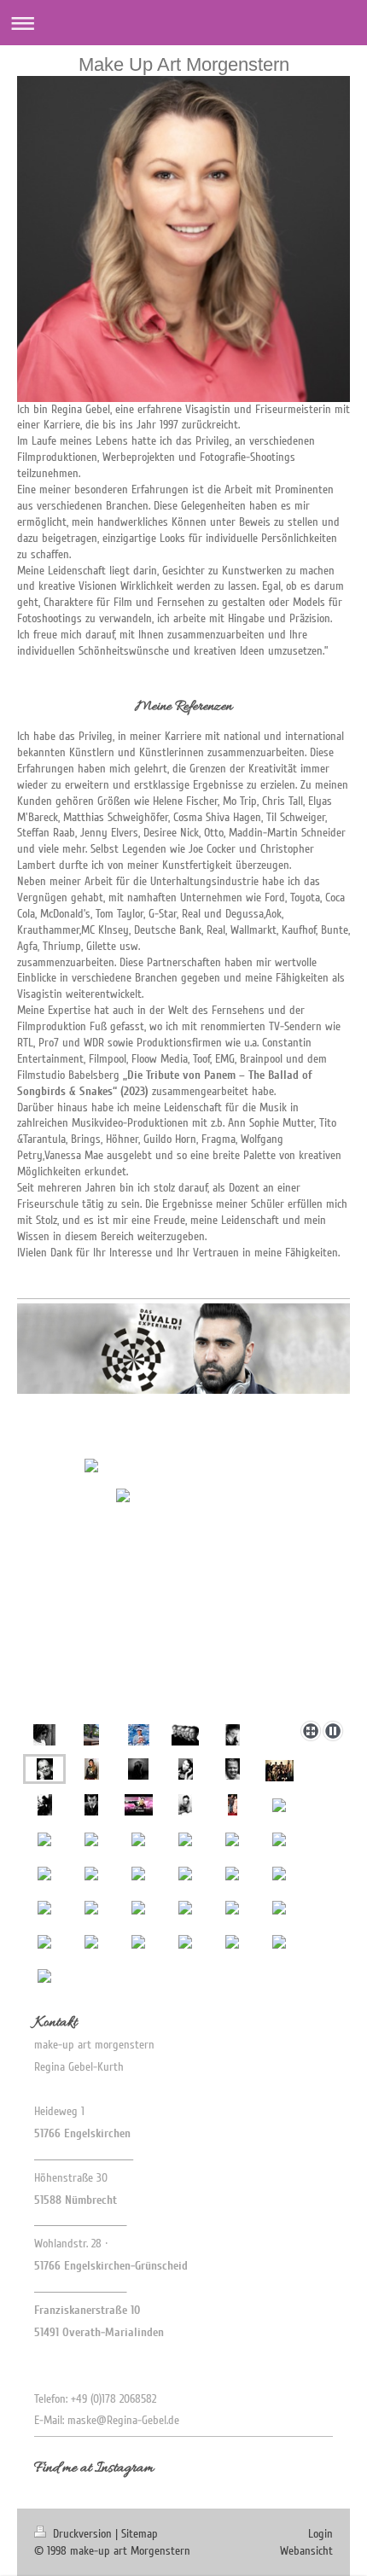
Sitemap (140, 2534)
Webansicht (306, 2551)
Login (320, 2534)
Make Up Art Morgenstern (184, 64)
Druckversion (82, 2534)
